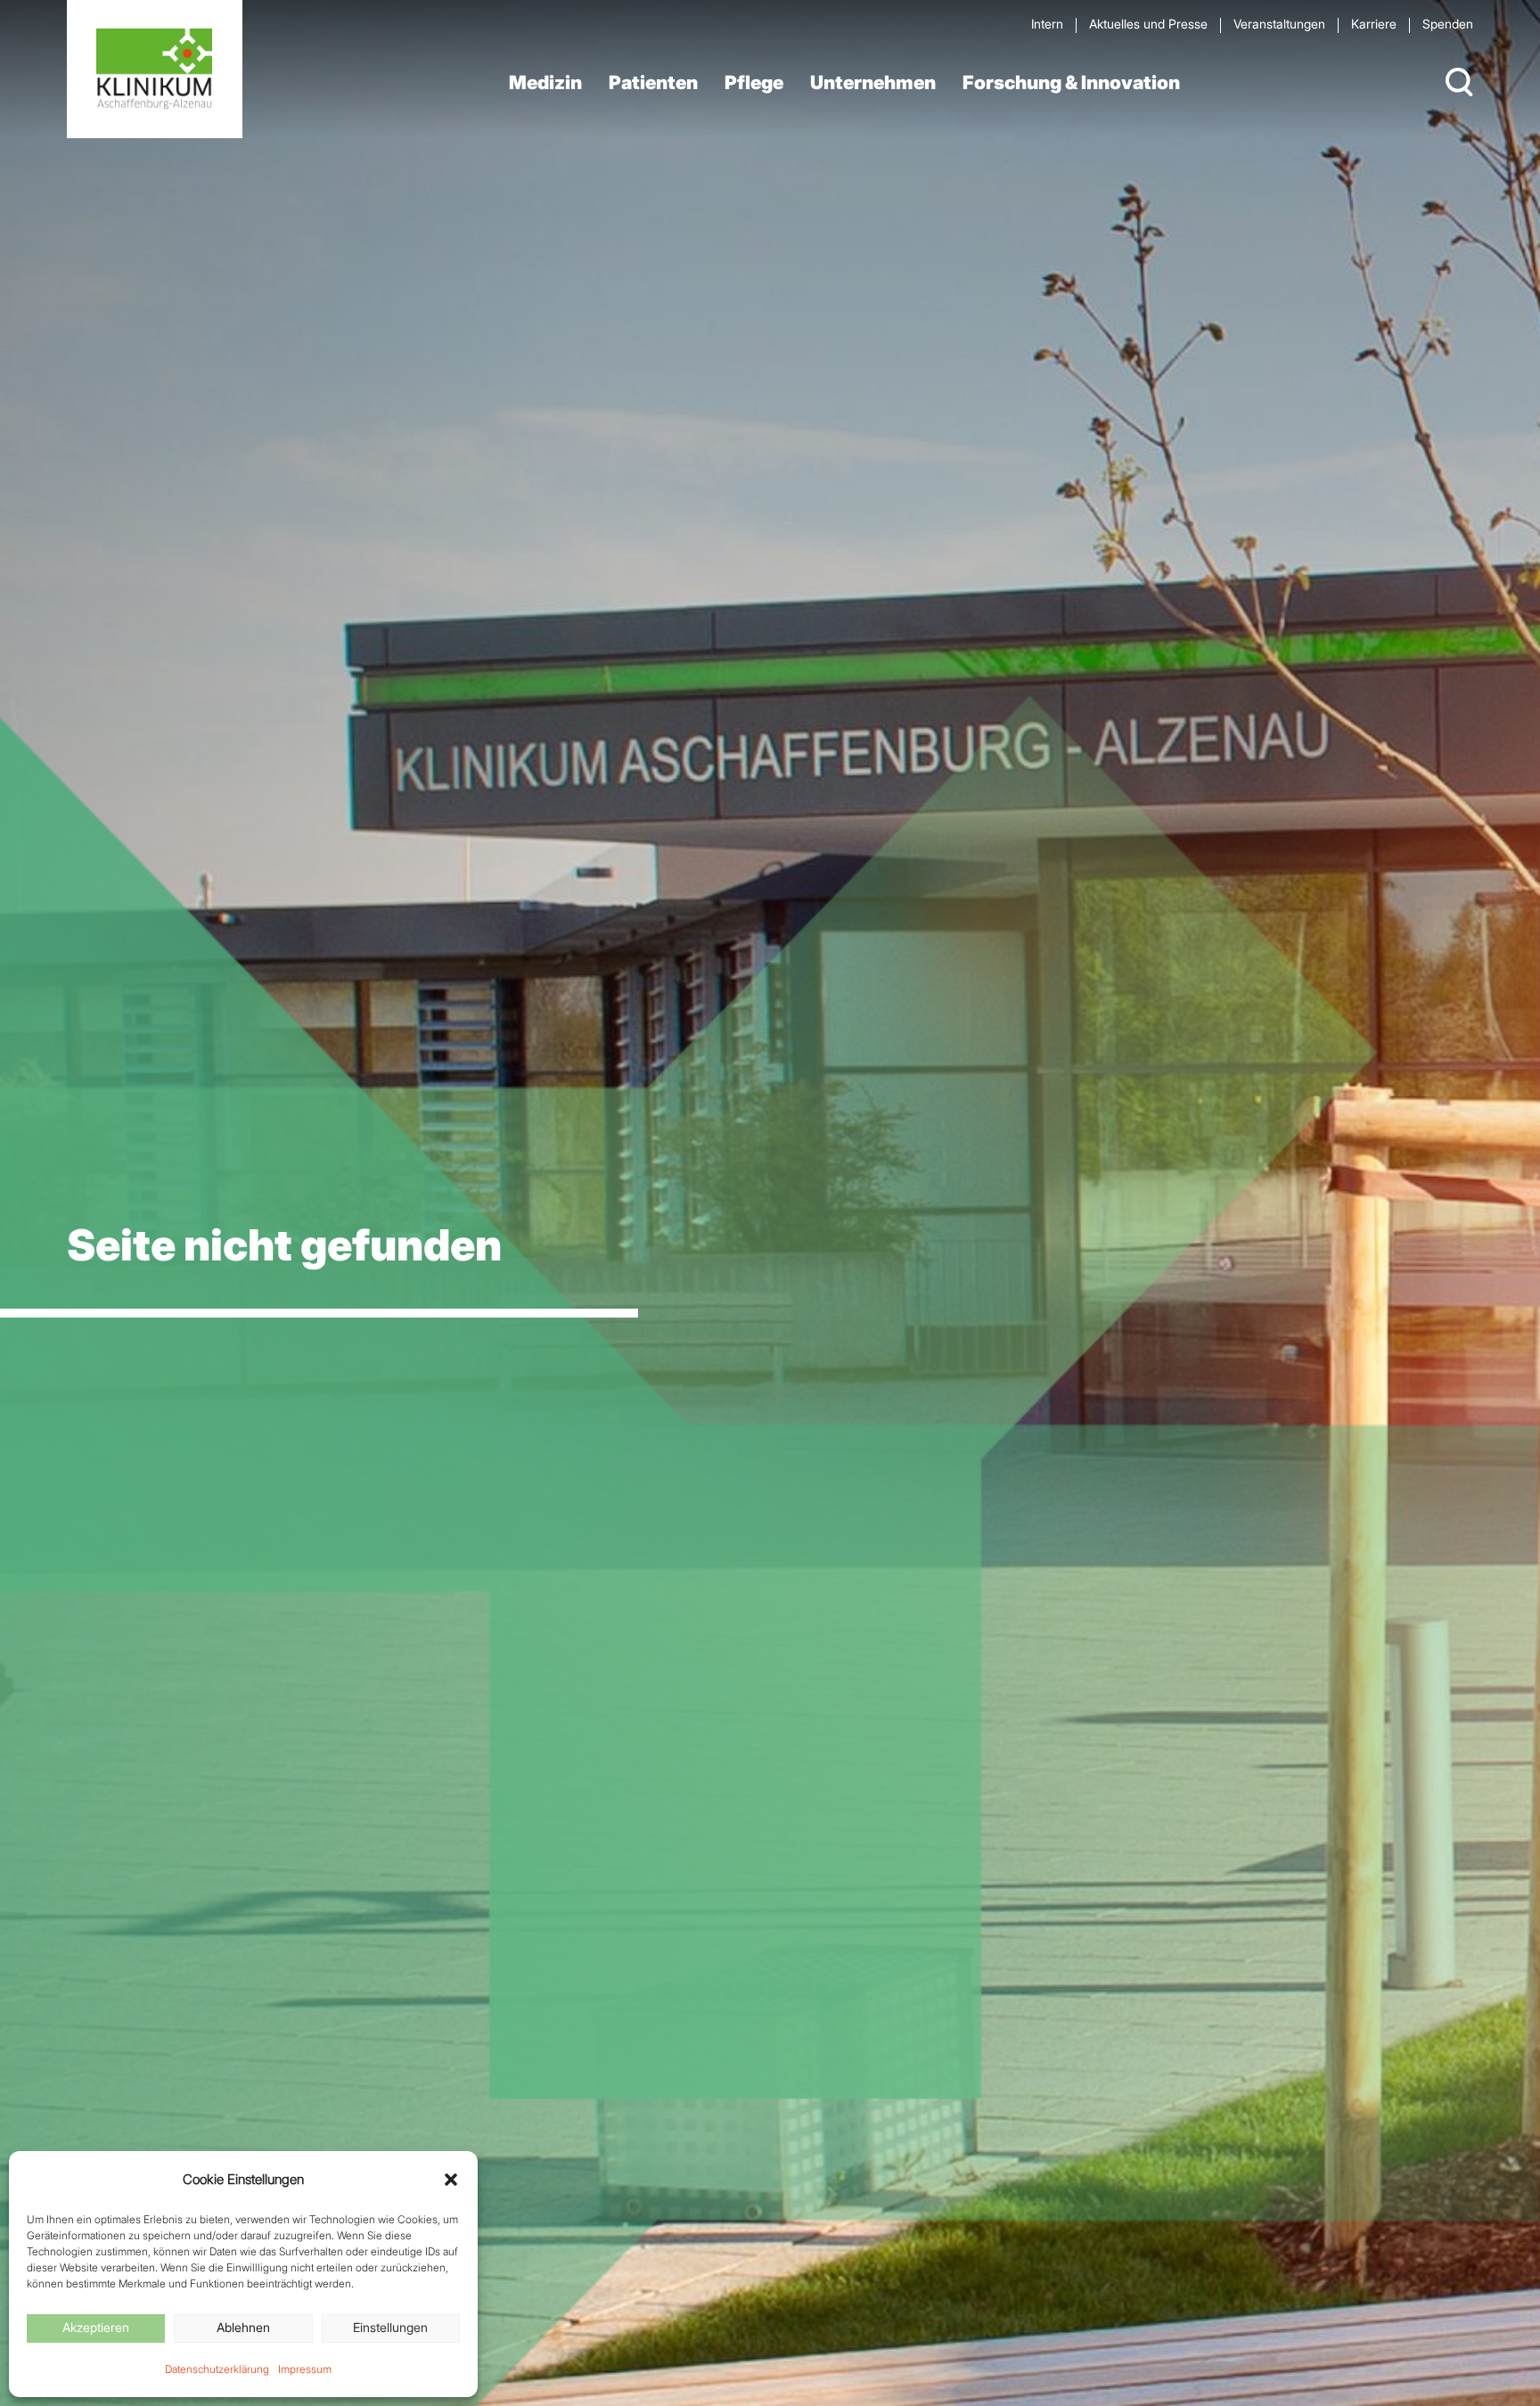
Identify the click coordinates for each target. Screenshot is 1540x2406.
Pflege (754, 82)
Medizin (545, 82)
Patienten (653, 82)
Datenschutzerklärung (217, 2369)
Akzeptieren (96, 2327)
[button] (451, 2180)
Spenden (1448, 24)
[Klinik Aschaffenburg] (155, 69)
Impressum (305, 2369)
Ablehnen (243, 2327)
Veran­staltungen (1279, 24)
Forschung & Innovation (1071, 82)
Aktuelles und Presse (1148, 24)
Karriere (1374, 24)
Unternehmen (873, 82)
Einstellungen (390, 2327)
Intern (1047, 24)
